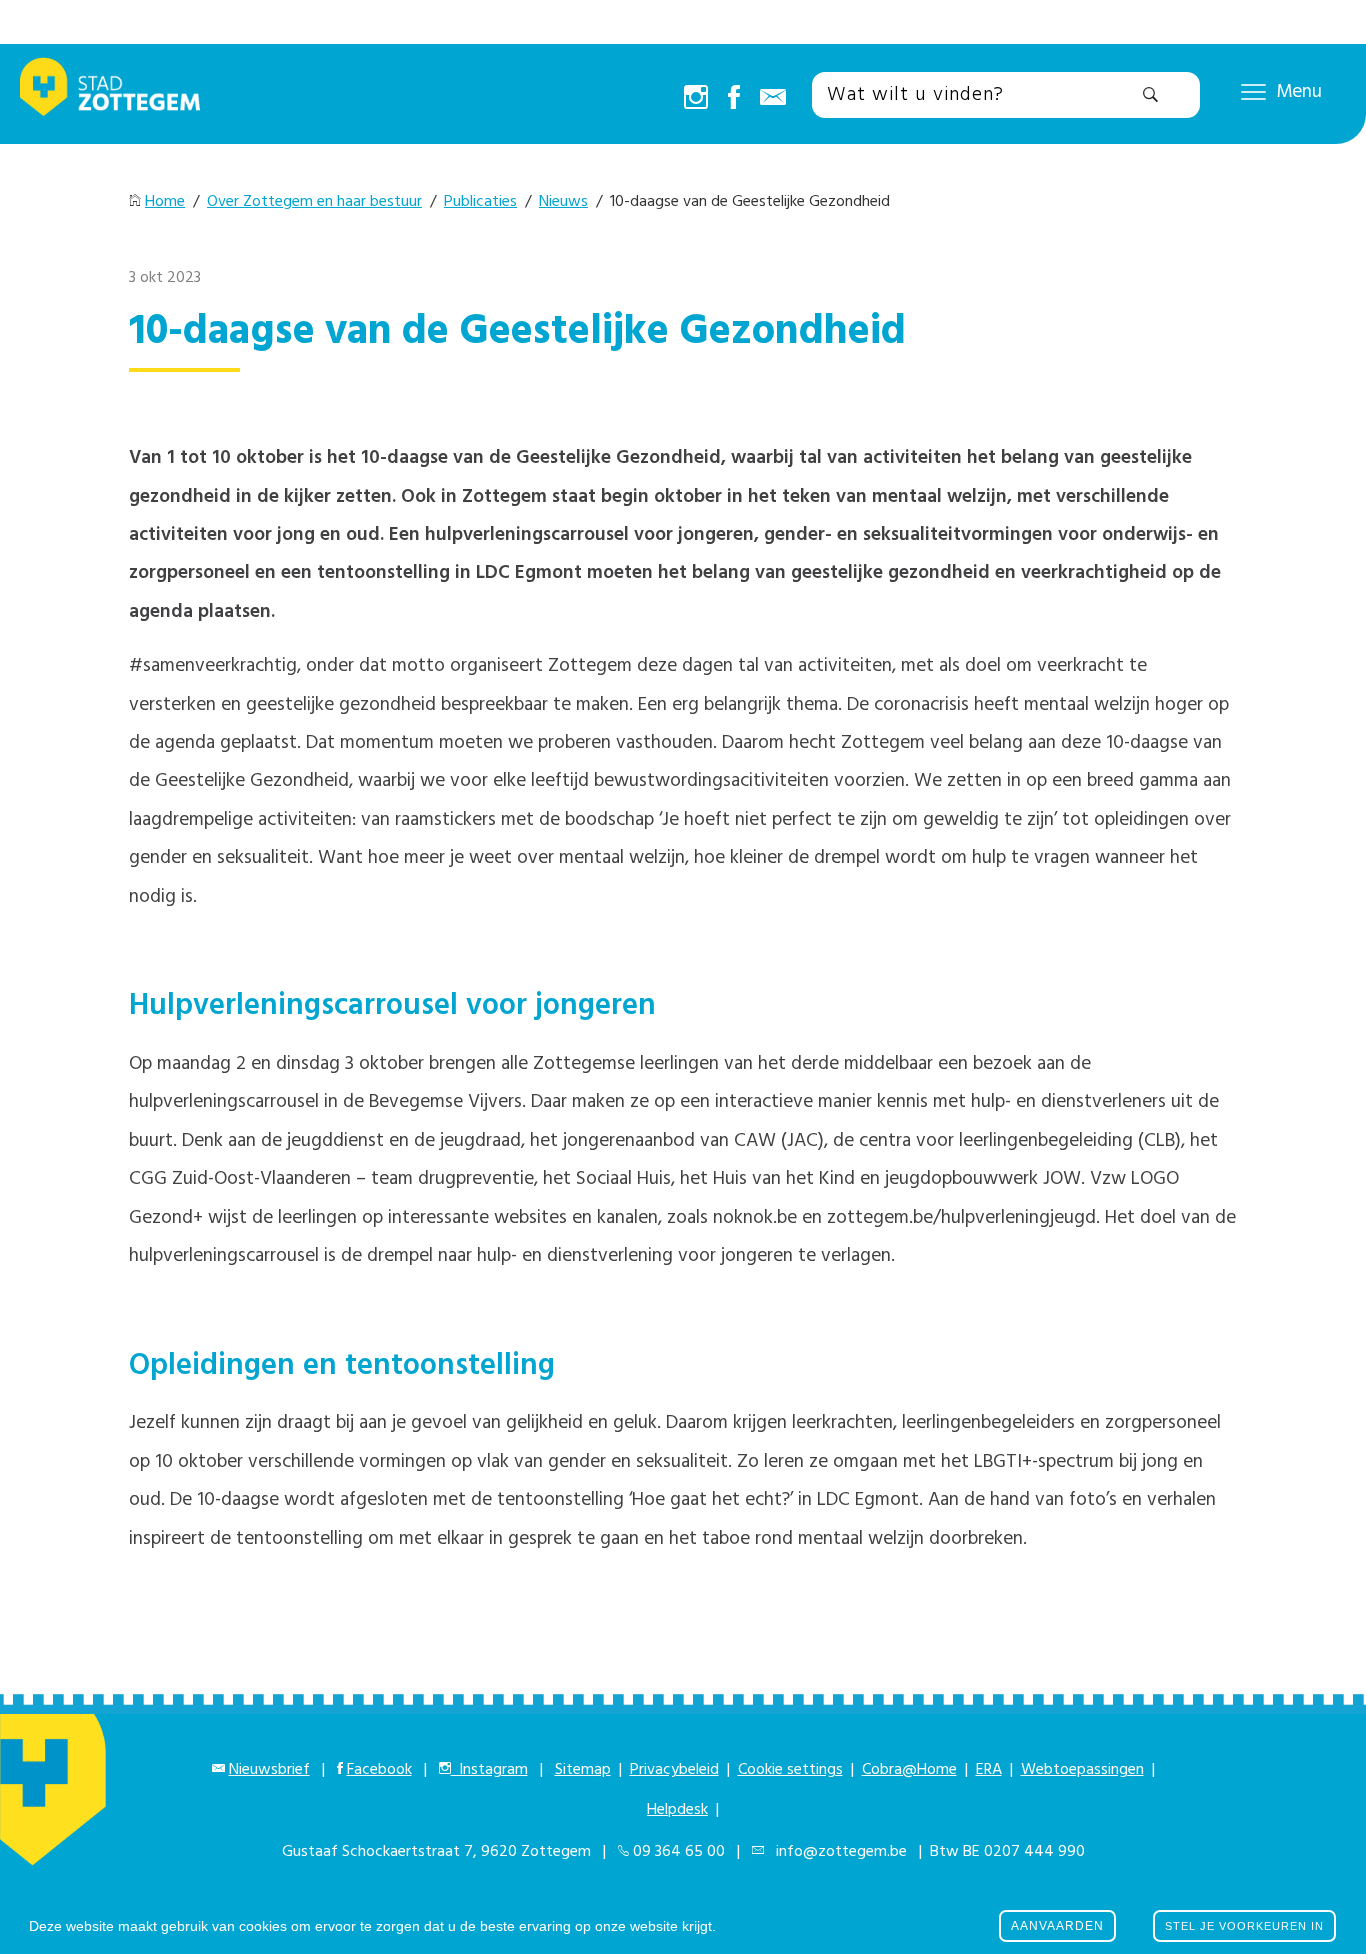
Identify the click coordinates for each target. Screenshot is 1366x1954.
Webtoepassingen (1082, 1770)
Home (165, 202)
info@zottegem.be (837, 1852)
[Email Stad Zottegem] (773, 99)
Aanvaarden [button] (1057, 1926)
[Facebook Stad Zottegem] (734, 99)
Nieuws (563, 202)
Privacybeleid (674, 1770)
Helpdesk (677, 1810)
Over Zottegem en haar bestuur (314, 202)
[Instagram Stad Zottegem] (696, 99)
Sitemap (583, 1770)
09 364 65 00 (679, 1852)
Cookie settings (790, 1770)
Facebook (379, 1770)
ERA (989, 1770)
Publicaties (480, 202)
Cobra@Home (909, 1770)
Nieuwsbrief (269, 1770)
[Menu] (1253, 91)
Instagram (489, 1770)
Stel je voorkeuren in (1244, 1926)
